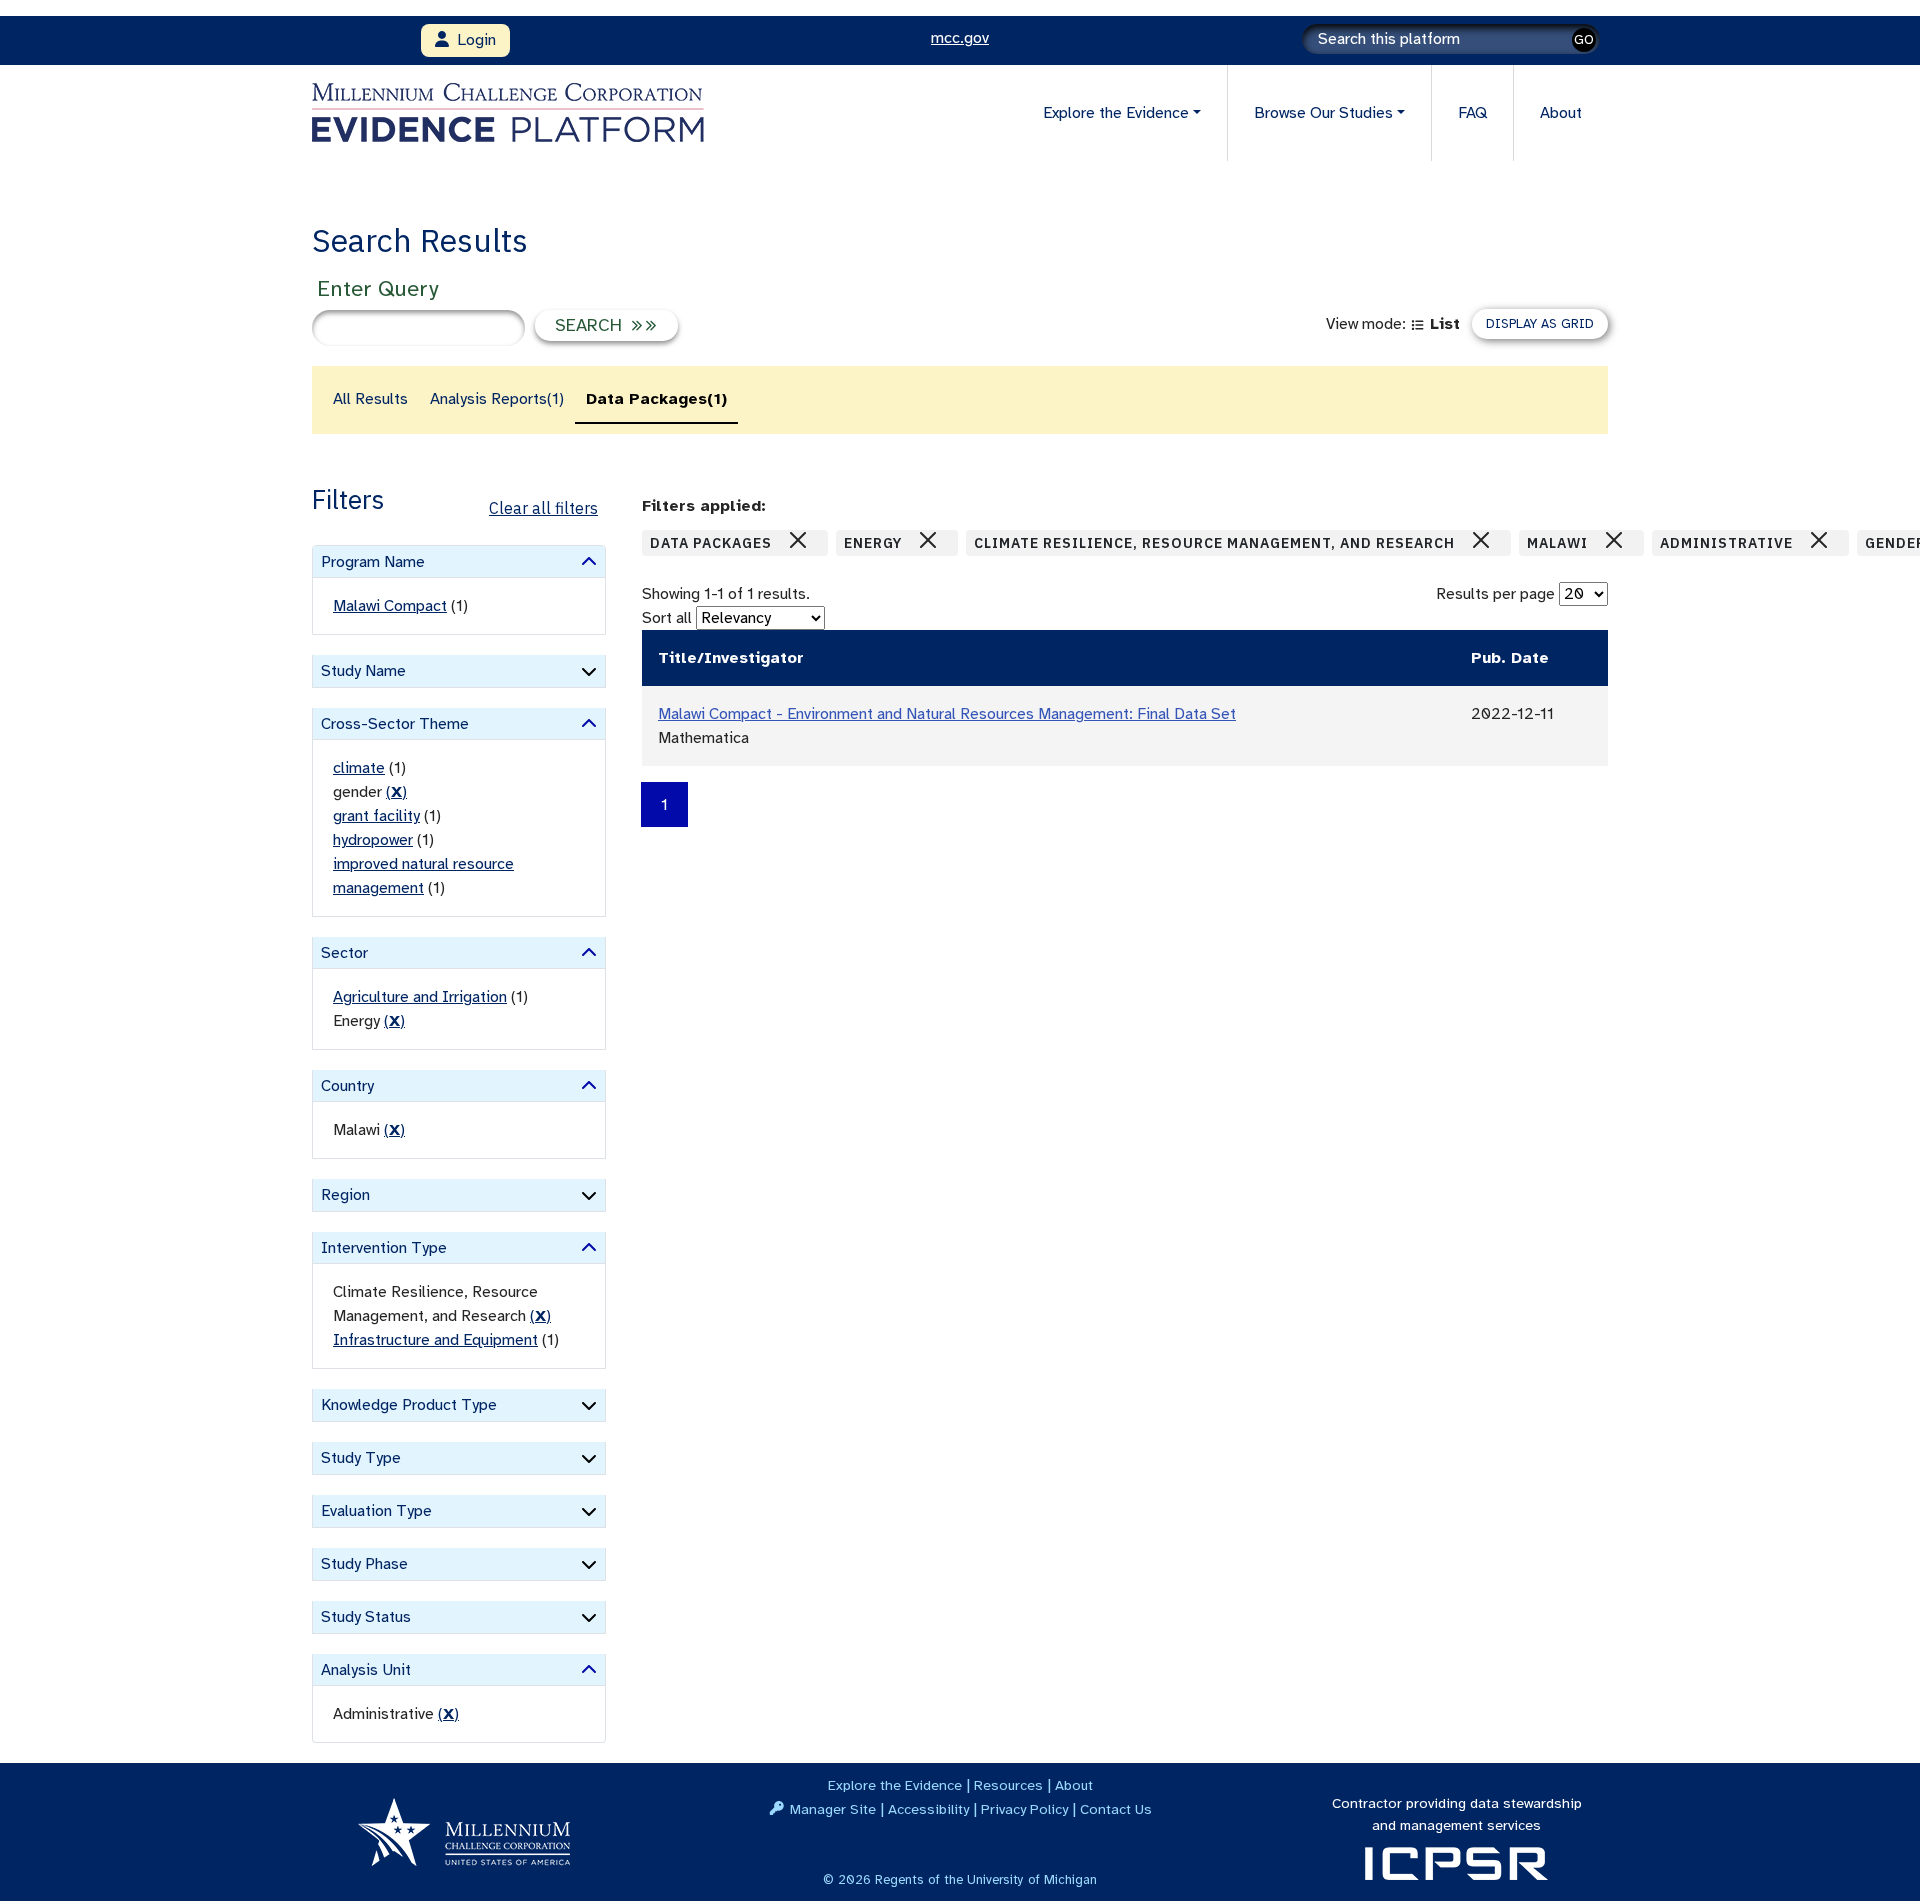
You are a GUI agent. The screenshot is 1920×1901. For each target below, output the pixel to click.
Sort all (667, 618)
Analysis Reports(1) (497, 399)
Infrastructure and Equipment (435, 1340)
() (396, 792)
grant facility (376, 816)
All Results (370, 399)
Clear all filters (543, 508)
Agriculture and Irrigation (420, 997)
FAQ (1472, 113)
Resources (1008, 1785)
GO (1584, 39)
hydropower (373, 840)
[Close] (798, 540)
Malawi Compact (390, 606)
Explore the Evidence (895, 1785)
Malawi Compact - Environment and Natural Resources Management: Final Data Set (947, 714)
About (1561, 113)
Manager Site (833, 1809)
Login (472, 40)
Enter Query (377, 288)
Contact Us (1116, 1809)
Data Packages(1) (656, 399)
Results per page (1495, 594)
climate (359, 768)
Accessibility (928, 1809)
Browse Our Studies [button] (1323, 113)
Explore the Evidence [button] (1116, 113)
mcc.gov (960, 38)
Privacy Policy (1024, 1809)
